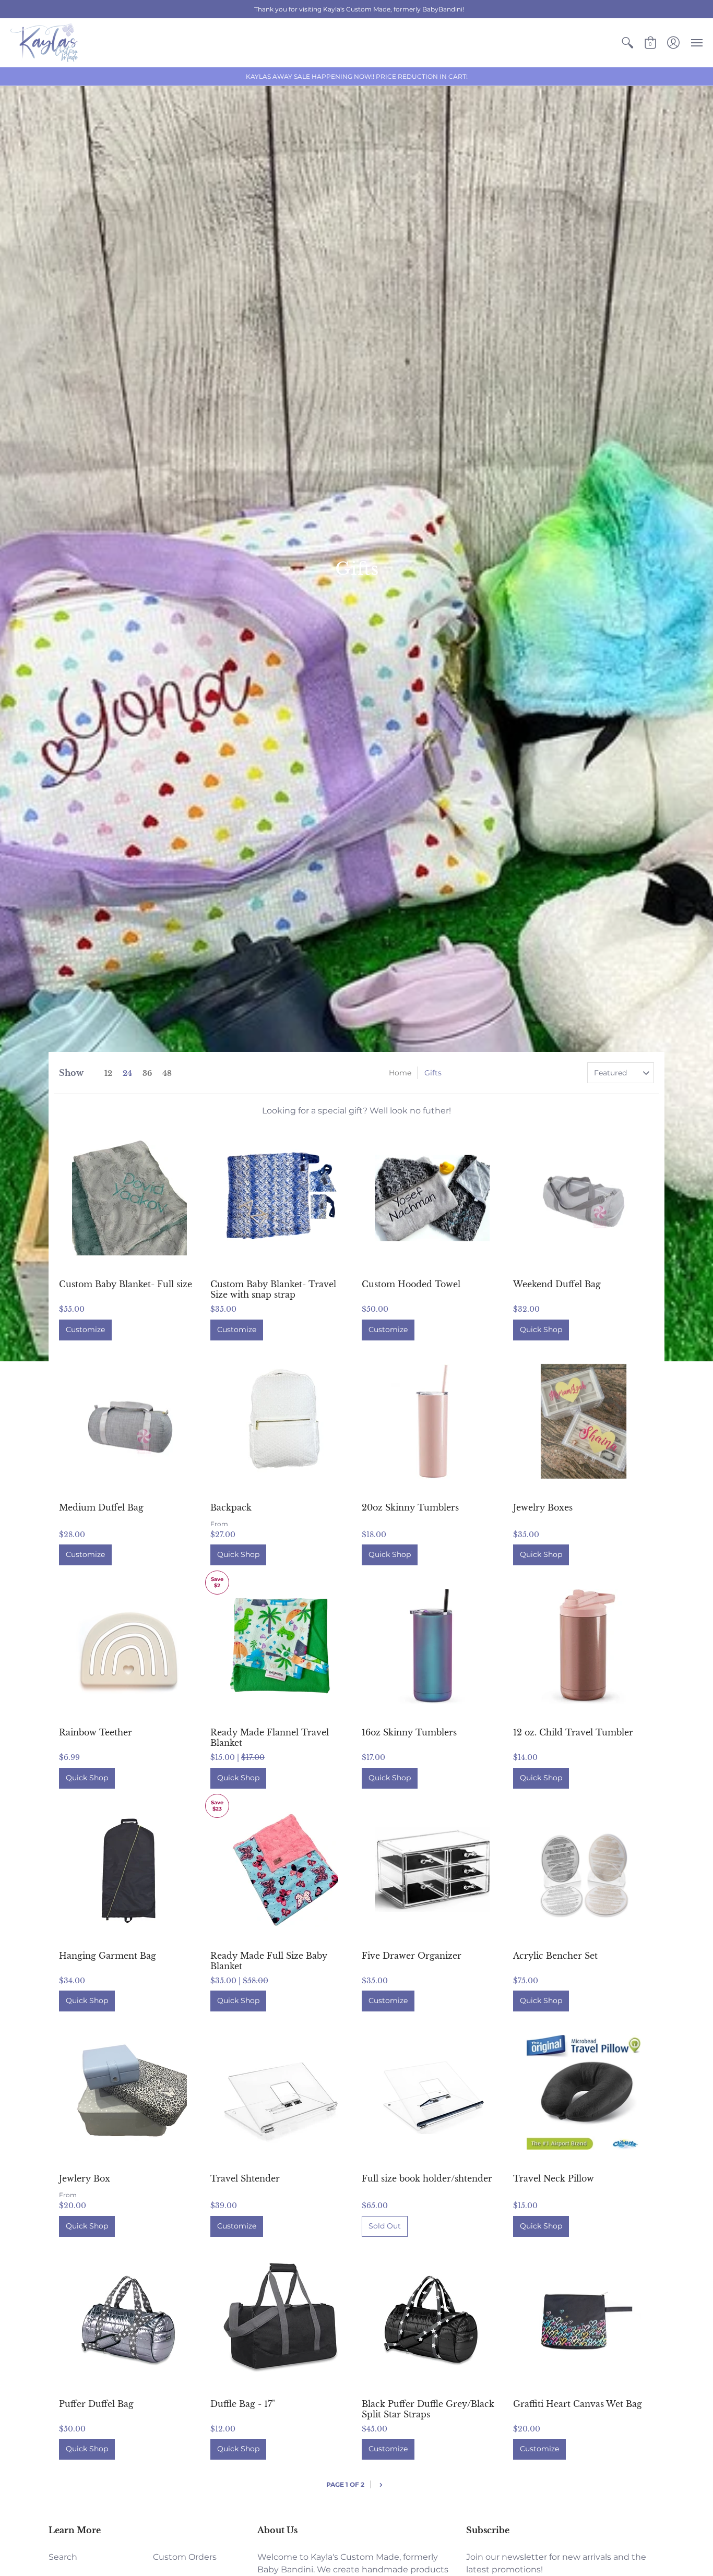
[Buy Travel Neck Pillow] (584, 2092)
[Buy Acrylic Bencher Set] (584, 1870)
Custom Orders (185, 2557)
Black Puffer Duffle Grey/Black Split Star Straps (428, 2409)
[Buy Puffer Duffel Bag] (129, 2318)
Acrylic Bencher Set (555, 1956)
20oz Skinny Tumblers (410, 1507)
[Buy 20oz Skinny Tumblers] (432, 1421)
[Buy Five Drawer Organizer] (432, 1870)
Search (63, 2557)
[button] (627, 43)
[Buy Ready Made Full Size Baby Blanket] (281, 1870)
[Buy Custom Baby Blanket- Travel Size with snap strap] (281, 1198)
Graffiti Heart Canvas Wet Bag (578, 2404)
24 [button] (127, 1073)
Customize (85, 1329)
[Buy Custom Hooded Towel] (432, 1198)
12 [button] (108, 1073)
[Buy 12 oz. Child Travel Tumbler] (584, 1646)
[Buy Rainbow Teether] (129, 1646)
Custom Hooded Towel (411, 1284)
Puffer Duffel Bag (96, 2404)
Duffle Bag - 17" (243, 2404)
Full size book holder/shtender (427, 2178)
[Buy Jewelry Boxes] (584, 1421)
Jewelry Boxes (543, 1507)
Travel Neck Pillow (554, 2178)
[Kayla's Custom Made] (44, 43)
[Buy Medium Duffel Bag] (129, 1421)
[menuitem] (627, 43)
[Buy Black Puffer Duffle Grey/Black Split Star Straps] (432, 2318)
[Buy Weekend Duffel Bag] (584, 1198)
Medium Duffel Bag (101, 1507)
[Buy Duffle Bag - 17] (281, 2318)
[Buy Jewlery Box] (129, 2092)
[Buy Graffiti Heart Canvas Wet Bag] (584, 2318)
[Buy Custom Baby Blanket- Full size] (129, 1198)
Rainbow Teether (96, 1732)
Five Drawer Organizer (412, 1956)
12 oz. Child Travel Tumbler (573, 1732)
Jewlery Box (85, 2178)
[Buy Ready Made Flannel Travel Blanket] (281, 1646)
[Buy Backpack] (281, 1421)
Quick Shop (541, 1329)
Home (400, 1073)
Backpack (231, 1507)
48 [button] (167, 1073)
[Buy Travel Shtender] (281, 2092)
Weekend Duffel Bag (557, 1284)
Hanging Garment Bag (108, 1956)
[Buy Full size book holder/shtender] (432, 2092)
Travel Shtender (245, 2178)
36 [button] (147, 1073)
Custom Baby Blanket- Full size (126, 1284)
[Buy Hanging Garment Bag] (129, 1870)
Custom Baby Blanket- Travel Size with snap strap (273, 1289)
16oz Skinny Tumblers (409, 1732)
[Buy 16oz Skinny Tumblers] (432, 1646)
